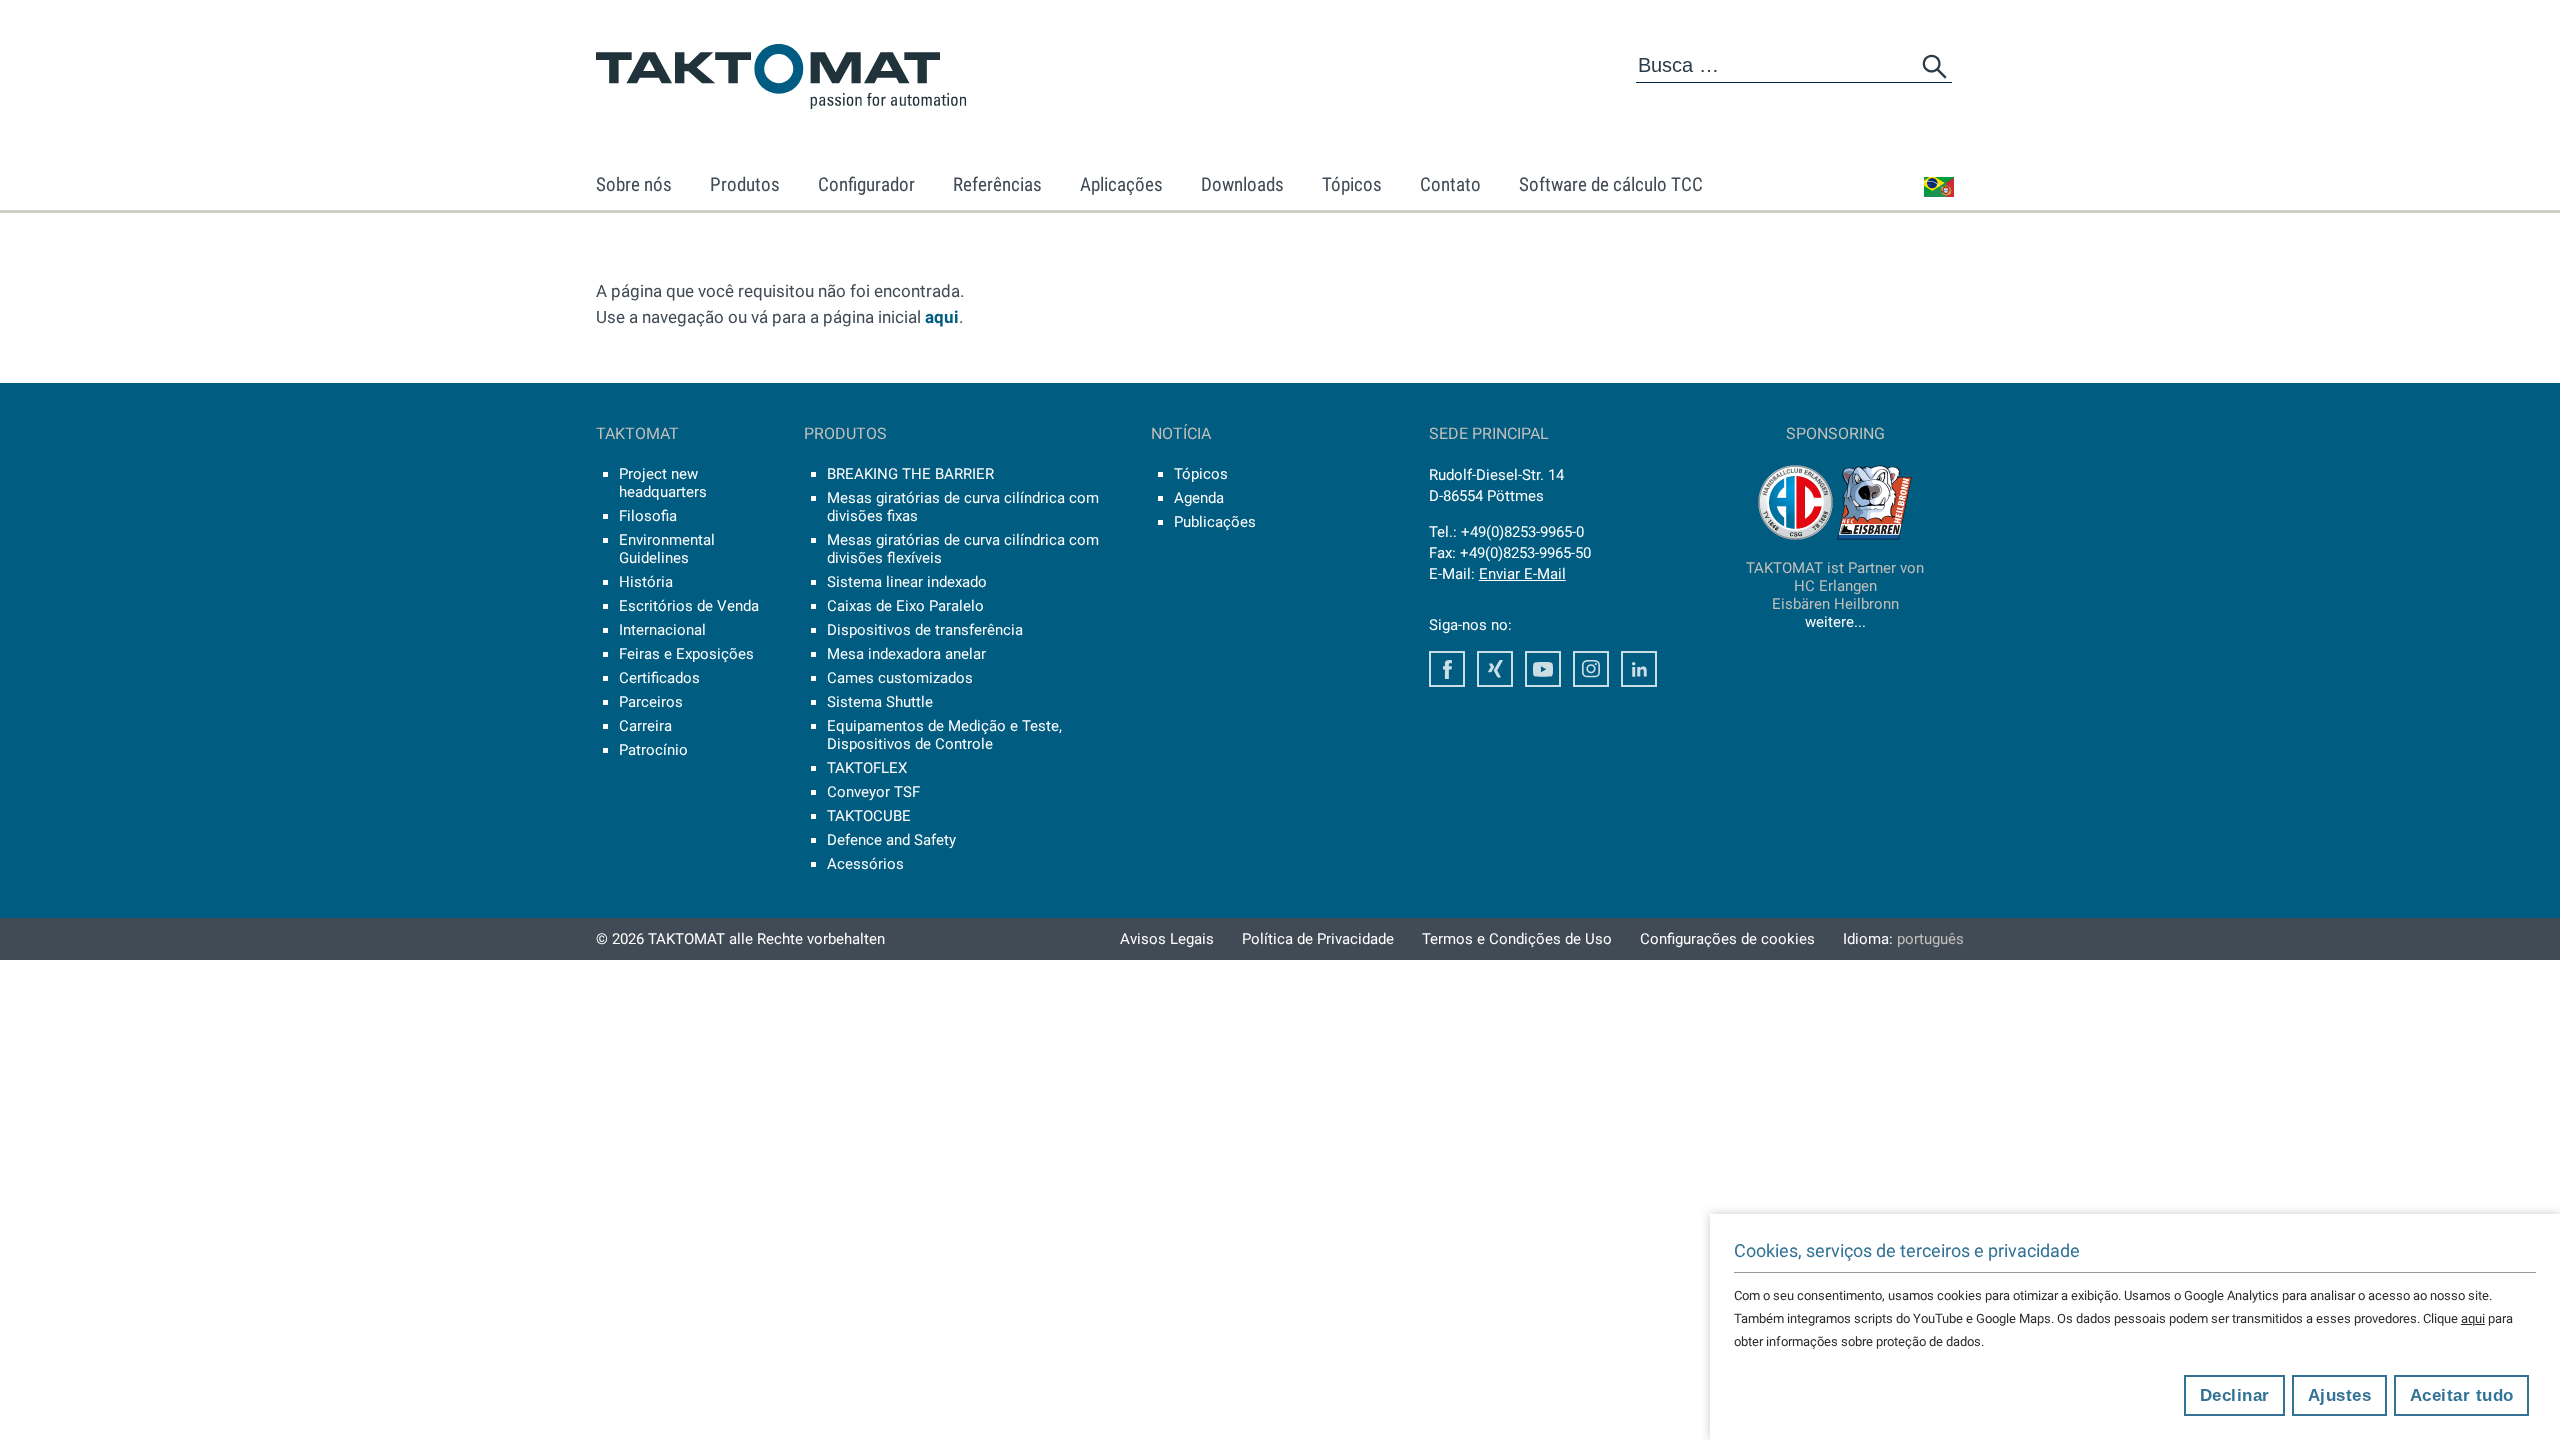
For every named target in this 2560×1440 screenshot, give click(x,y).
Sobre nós (634, 184)
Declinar (2235, 1395)
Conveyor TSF (873, 792)
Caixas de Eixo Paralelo (905, 606)
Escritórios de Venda (689, 606)
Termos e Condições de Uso (1517, 939)
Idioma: (1903, 939)
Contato (1450, 184)
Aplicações (1121, 184)
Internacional (662, 630)
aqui (942, 317)
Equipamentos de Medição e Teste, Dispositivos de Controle (944, 735)
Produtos (745, 184)
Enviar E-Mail (1522, 574)
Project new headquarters (663, 483)
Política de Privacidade (1318, 939)
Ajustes (2340, 1395)
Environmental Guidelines (667, 549)
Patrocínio (653, 750)
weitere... (1835, 622)
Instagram (1591, 669)
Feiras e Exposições (686, 654)
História (646, 582)
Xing (1495, 669)
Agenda (1199, 498)
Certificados (659, 678)
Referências (997, 184)
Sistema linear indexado (907, 582)
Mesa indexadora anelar (906, 654)
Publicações (1215, 522)
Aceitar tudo (2462, 1395)
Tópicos (1352, 184)
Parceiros (651, 702)
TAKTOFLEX (867, 768)
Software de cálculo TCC (1611, 184)
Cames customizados (900, 678)
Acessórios (865, 864)
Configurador (866, 184)
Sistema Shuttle (880, 702)
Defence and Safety (891, 840)
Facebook (1447, 669)
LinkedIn (1639, 669)
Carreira (645, 726)
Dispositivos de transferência (925, 630)
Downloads (1242, 184)
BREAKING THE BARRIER (910, 474)
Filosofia (648, 516)
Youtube (1543, 669)
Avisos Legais (1167, 939)
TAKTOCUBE (869, 816)
